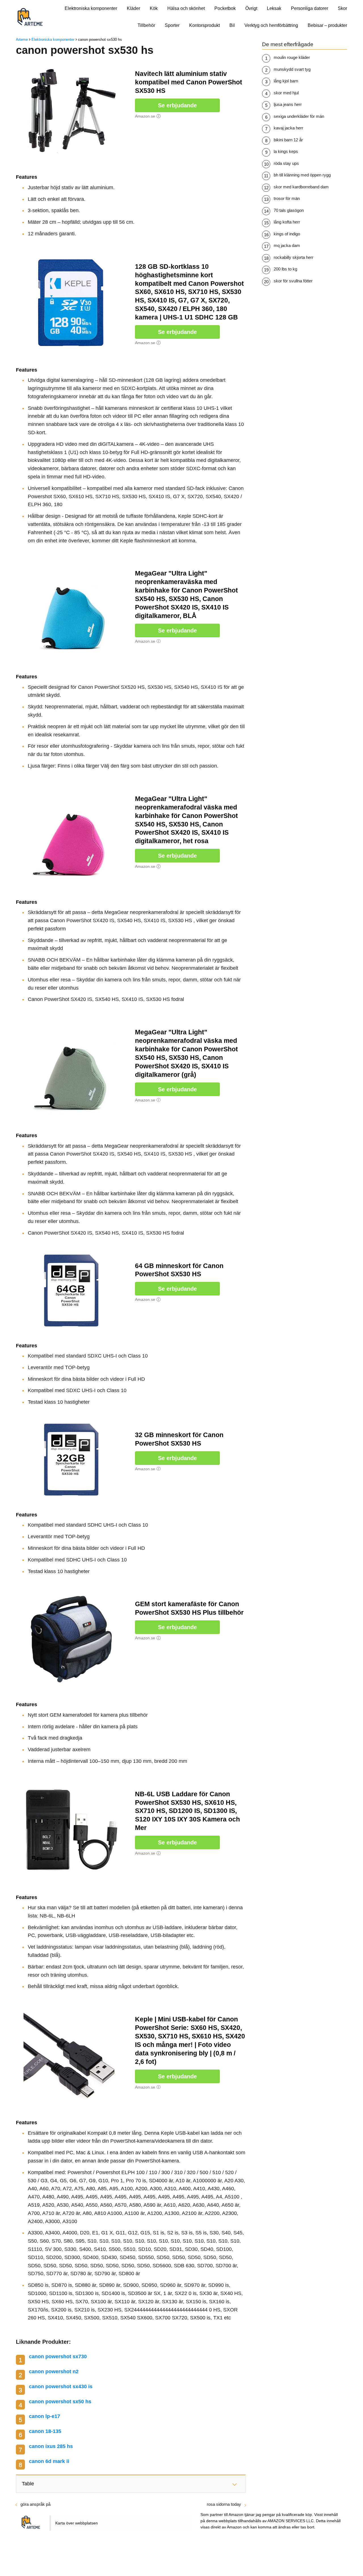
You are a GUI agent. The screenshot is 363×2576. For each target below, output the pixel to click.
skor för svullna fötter (293, 281)
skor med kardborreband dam (301, 187)
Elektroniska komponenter (91, 8)
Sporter (172, 25)
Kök (154, 8)
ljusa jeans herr (288, 104)
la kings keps (286, 151)
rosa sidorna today (224, 2504)
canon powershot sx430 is (61, 2387)
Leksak (274, 8)
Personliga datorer (310, 8)
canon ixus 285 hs (51, 2446)
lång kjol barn (286, 81)
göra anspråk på (35, 2504)
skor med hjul (286, 93)
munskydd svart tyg (292, 69)
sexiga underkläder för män (299, 116)
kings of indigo (287, 234)
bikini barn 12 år (288, 140)
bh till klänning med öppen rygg (302, 175)
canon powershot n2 (54, 2372)
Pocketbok (225, 8)
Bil (232, 25)
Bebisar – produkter (327, 25)
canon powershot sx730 (58, 2356)
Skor (342, 8)
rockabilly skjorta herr (294, 257)
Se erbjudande (177, 105)
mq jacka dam (287, 245)
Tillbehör (146, 25)
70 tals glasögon (289, 210)
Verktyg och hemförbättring (271, 25)
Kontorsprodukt (204, 25)
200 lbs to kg (285, 269)
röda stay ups (286, 163)
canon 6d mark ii (49, 2461)
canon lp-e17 (45, 2416)
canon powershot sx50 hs (60, 2402)
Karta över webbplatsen (77, 2523)
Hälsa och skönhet (186, 8)
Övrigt (251, 8)
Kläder (133, 8)
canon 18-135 (45, 2431)
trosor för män (287, 198)
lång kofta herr (287, 222)
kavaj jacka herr (288, 128)
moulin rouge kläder (292, 57)
